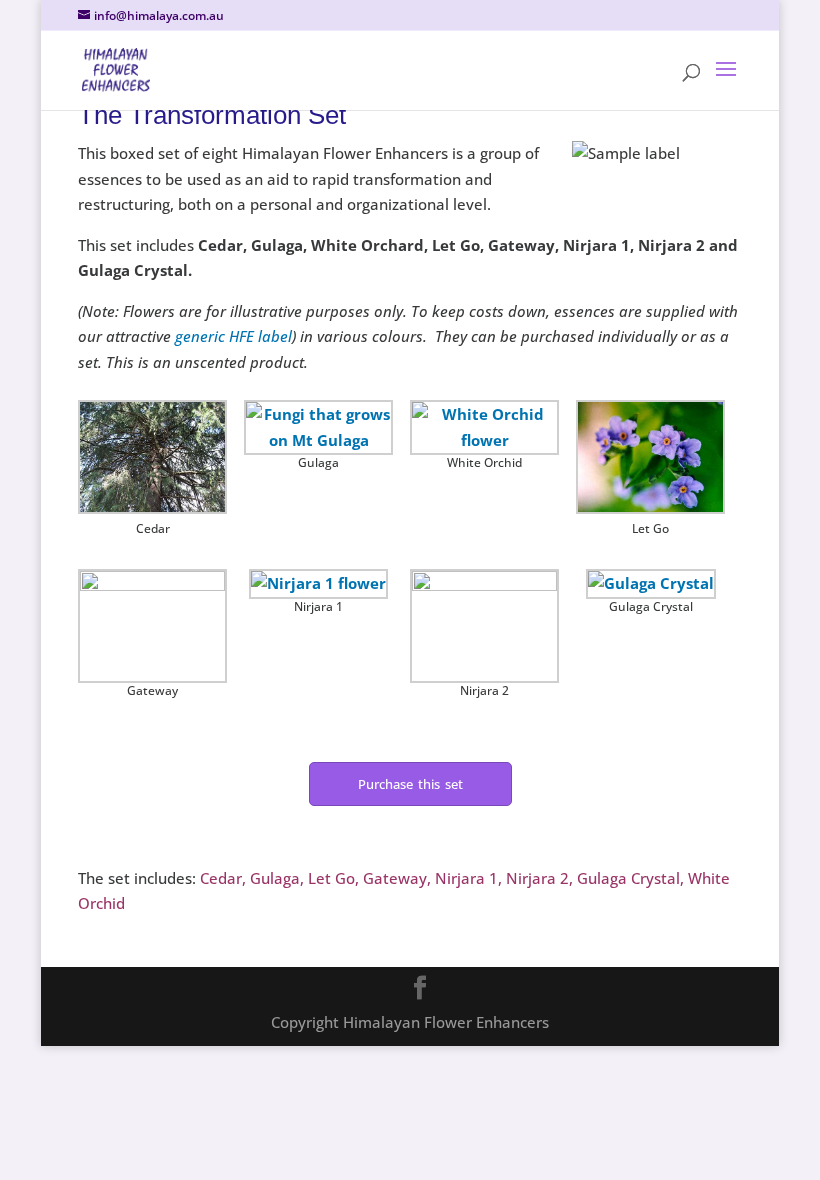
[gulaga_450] (318, 427)
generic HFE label (233, 336)
